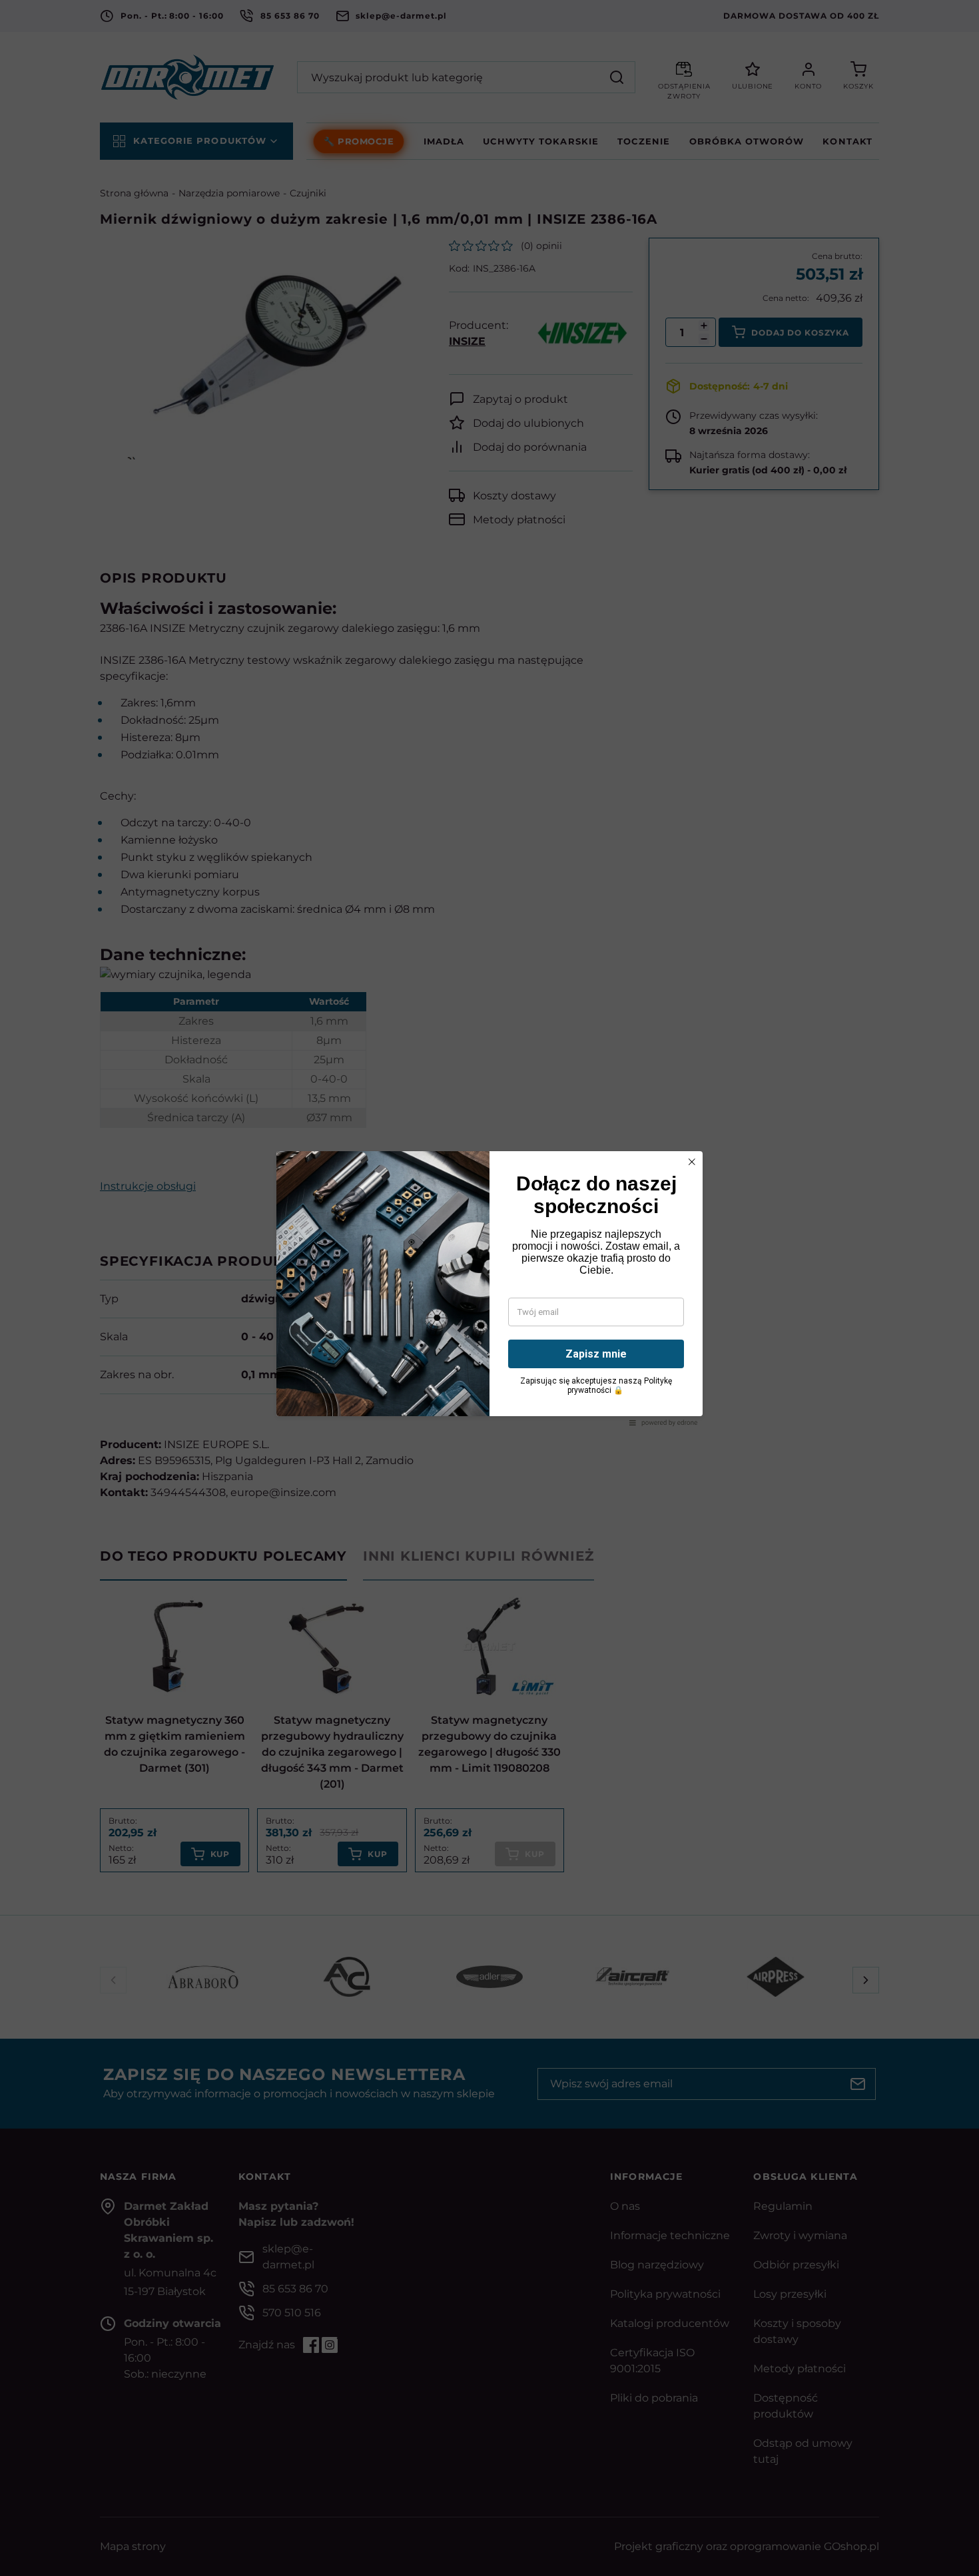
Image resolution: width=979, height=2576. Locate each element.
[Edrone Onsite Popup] (489, 1288)
